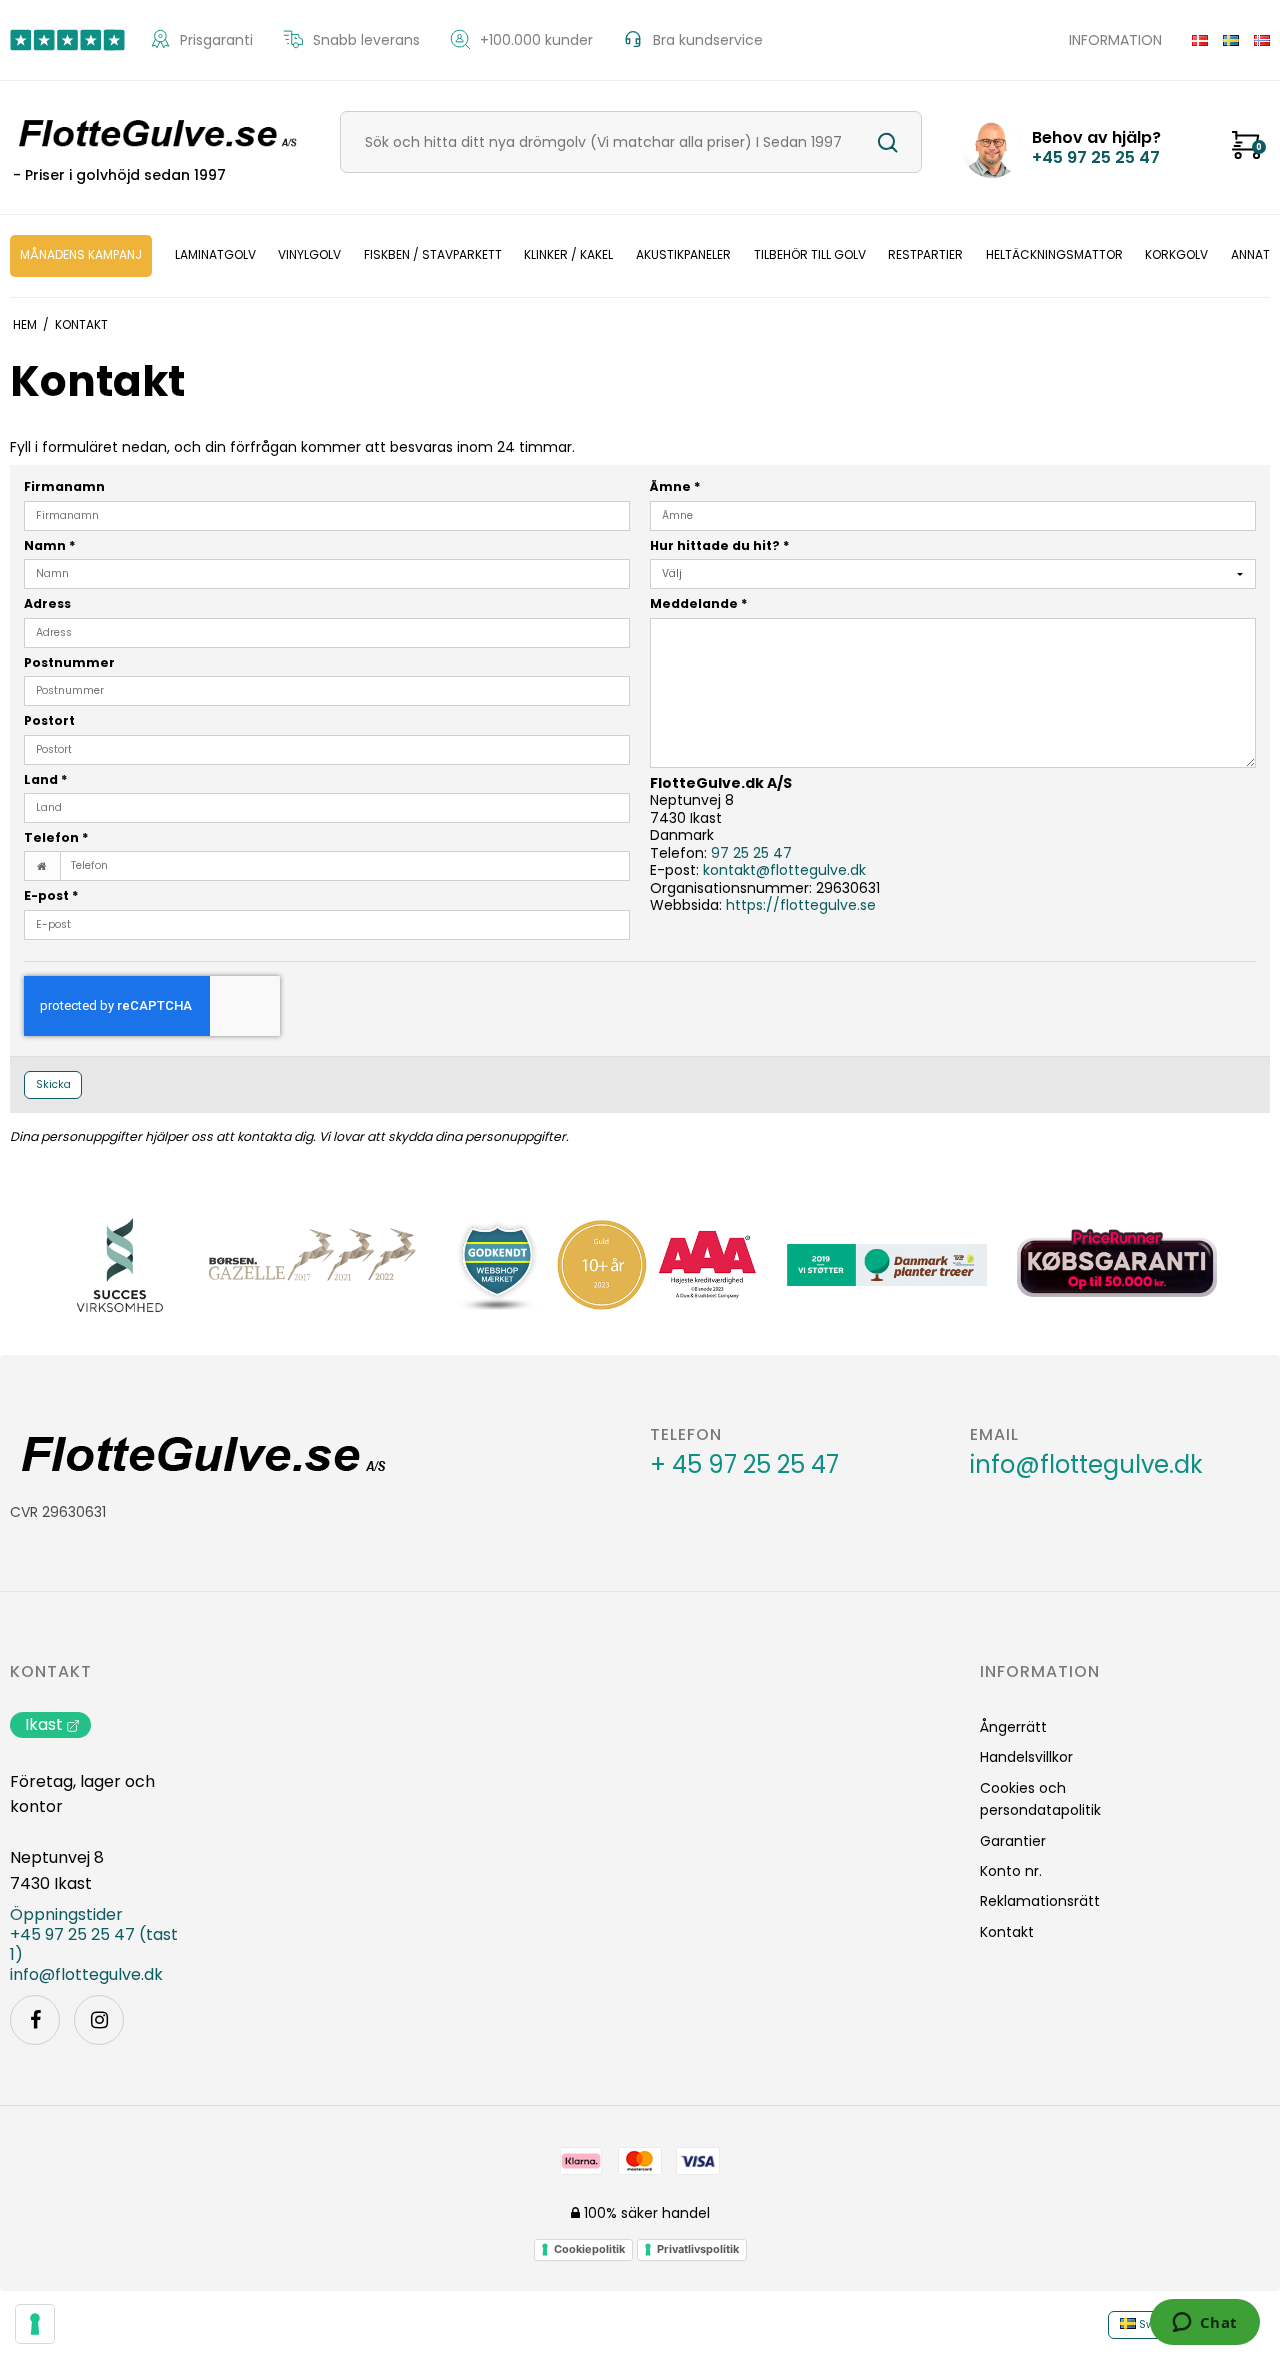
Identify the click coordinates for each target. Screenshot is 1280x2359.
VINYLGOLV (309, 254)
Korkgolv (1176, 254)
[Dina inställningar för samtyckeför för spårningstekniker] (35, 2324)
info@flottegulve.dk (1086, 1465)
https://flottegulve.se (801, 905)
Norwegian (1254, 40)
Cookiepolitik (589, 2249)
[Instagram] (99, 2020)
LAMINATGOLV (215, 254)
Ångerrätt (1013, 1727)
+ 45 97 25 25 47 (744, 1465)
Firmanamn (64, 486)
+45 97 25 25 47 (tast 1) (94, 1945)
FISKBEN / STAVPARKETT (433, 254)
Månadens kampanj (81, 254)
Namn (50, 545)
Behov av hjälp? (1096, 148)
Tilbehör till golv (810, 254)
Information (1115, 40)
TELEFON (686, 1435)
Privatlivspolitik (698, 2249)
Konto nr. (1011, 1871)
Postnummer (69, 662)
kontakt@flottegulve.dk (784, 870)
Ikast (44, 1724)
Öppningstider (66, 1915)
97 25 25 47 (751, 853)
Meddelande (699, 603)
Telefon (56, 837)
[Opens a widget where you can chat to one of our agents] (1204, 2324)
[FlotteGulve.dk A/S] (155, 134)
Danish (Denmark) (1192, 40)
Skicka (53, 1084)
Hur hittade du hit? (720, 545)
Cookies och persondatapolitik (1040, 1799)
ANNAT (1250, 254)
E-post (51, 895)
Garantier (1013, 1841)
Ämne (675, 486)
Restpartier (925, 254)
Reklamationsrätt (1040, 1901)
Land (46, 779)
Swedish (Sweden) (1223, 40)
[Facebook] (35, 2020)
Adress (47, 603)
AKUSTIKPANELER (683, 254)
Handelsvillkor (1026, 1757)
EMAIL (994, 1435)
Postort (49, 720)
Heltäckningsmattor (1054, 254)
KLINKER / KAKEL (568, 254)
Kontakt (51, 1672)
